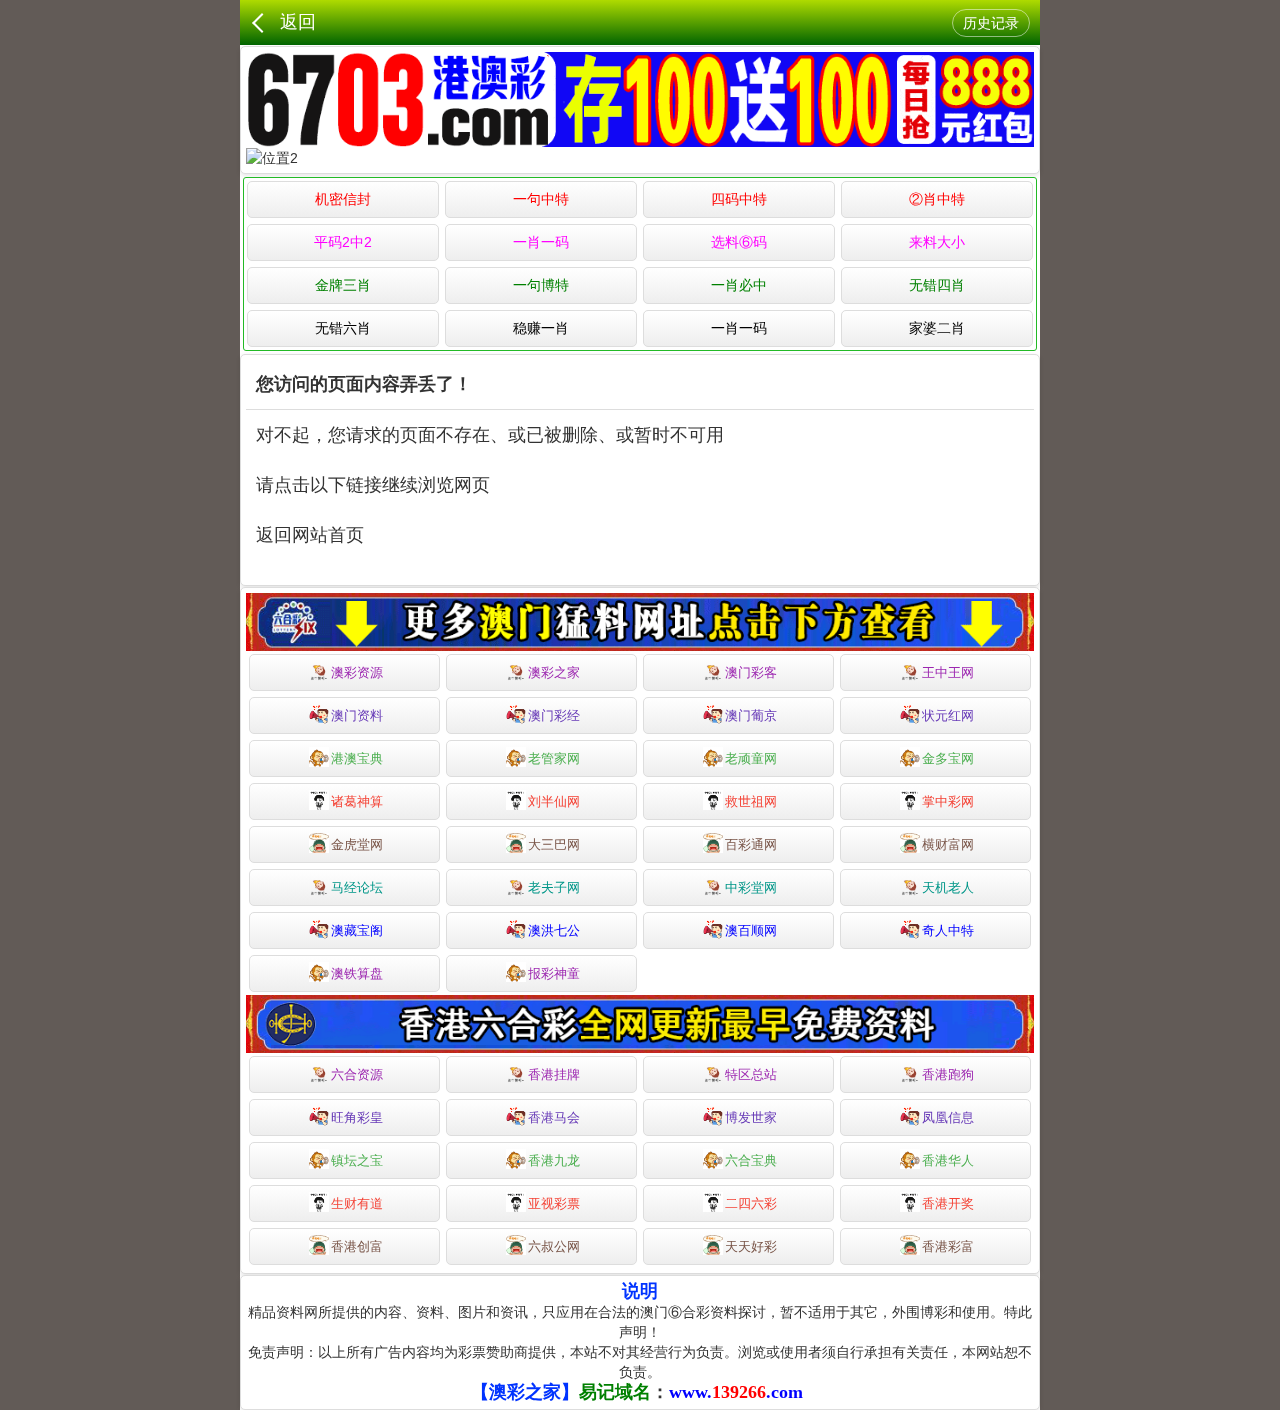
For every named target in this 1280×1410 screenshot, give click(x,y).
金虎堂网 (357, 844)
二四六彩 (751, 1203)
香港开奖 (948, 1203)
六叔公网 (554, 1246)
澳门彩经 (554, 715)
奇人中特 (948, 930)
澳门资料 (357, 715)
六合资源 (357, 1074)
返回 (298, 22)
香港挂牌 (554, 1074)
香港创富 (357, 1246)
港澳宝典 (357, 758)
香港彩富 (948, 1246)
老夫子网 (554, 887)
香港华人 (948, 1160)
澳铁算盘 (357, 973)
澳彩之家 (554, 672)
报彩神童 (554, 973)
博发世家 (751, 1117)
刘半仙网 (554, 801)
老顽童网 (751, 758)
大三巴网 (554, 844)
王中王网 (948, 672)
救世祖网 (751, 801)
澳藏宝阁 (357, 930)
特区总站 (751, 1074)
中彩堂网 (751, 887)
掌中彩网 (948, 801)
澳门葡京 (751, 715)
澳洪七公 (554, 930)
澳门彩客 (751, 672)
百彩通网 (751, 844)
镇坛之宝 (357, 1160)
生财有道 (357, 1203)
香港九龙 (554, 1160)
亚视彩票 (554, 1203)
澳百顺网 (751, 930)
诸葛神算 (357, 801)
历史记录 (991, 23)
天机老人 (948, 887)
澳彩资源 (357, 672)
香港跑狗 (948, 1074)
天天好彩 (751, 1246)
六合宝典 (751, 1160)
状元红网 (948, 715)
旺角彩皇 (357, 1117)
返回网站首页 (310, 535)
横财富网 (948, 844)
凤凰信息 (948, 1117)
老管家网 (554, 758)
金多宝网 (948, 758)
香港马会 (554, 1117)
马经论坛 (357, 887)
